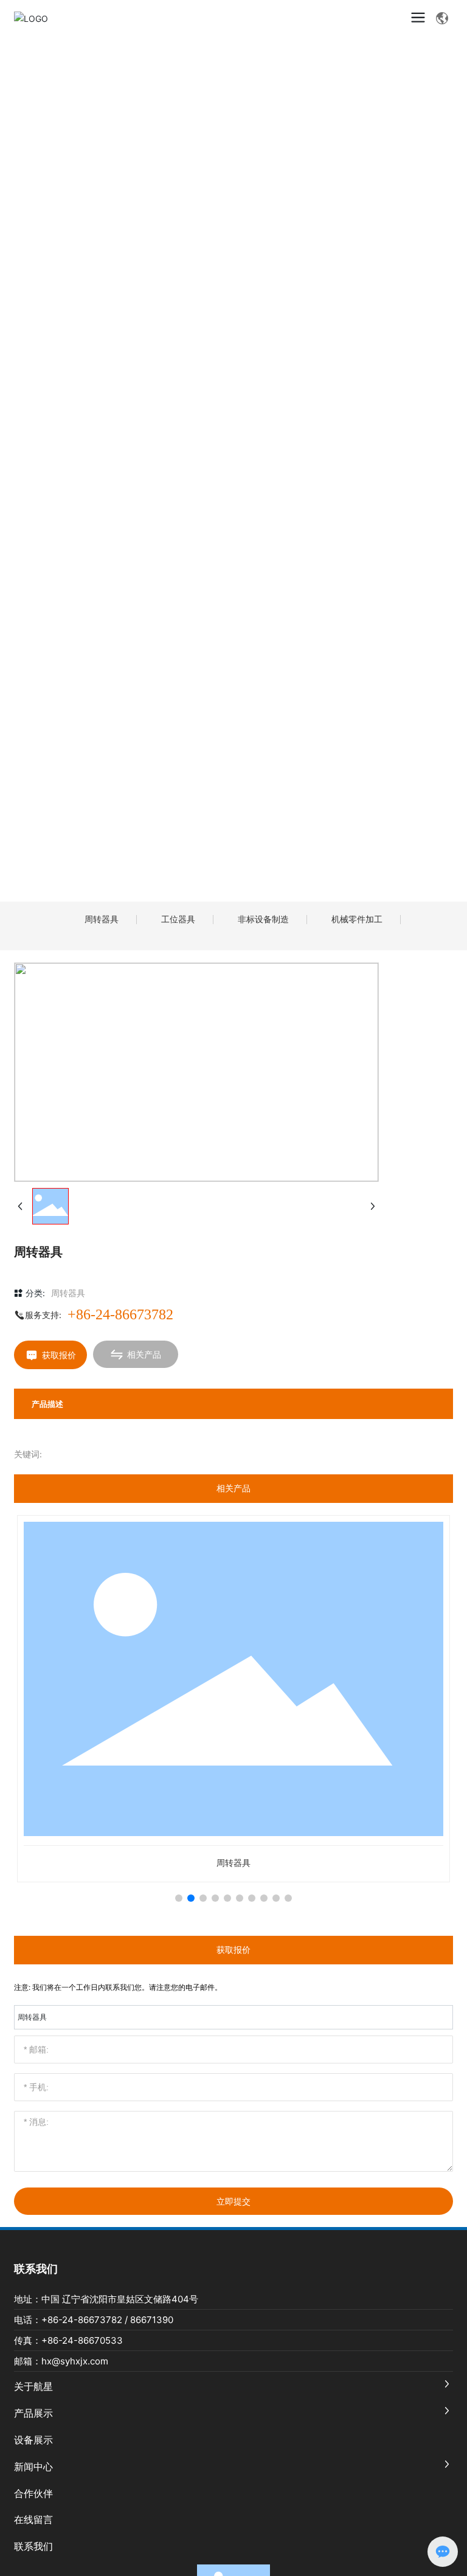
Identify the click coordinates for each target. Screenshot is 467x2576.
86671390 (152, 2320)
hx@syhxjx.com (75, 2361)
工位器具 (178, 919)
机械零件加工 (357, 919)
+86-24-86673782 (120, 1314)
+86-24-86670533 (82, 2340)
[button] (179, 1898)
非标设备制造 (263, 919)
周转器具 (102, 919)
